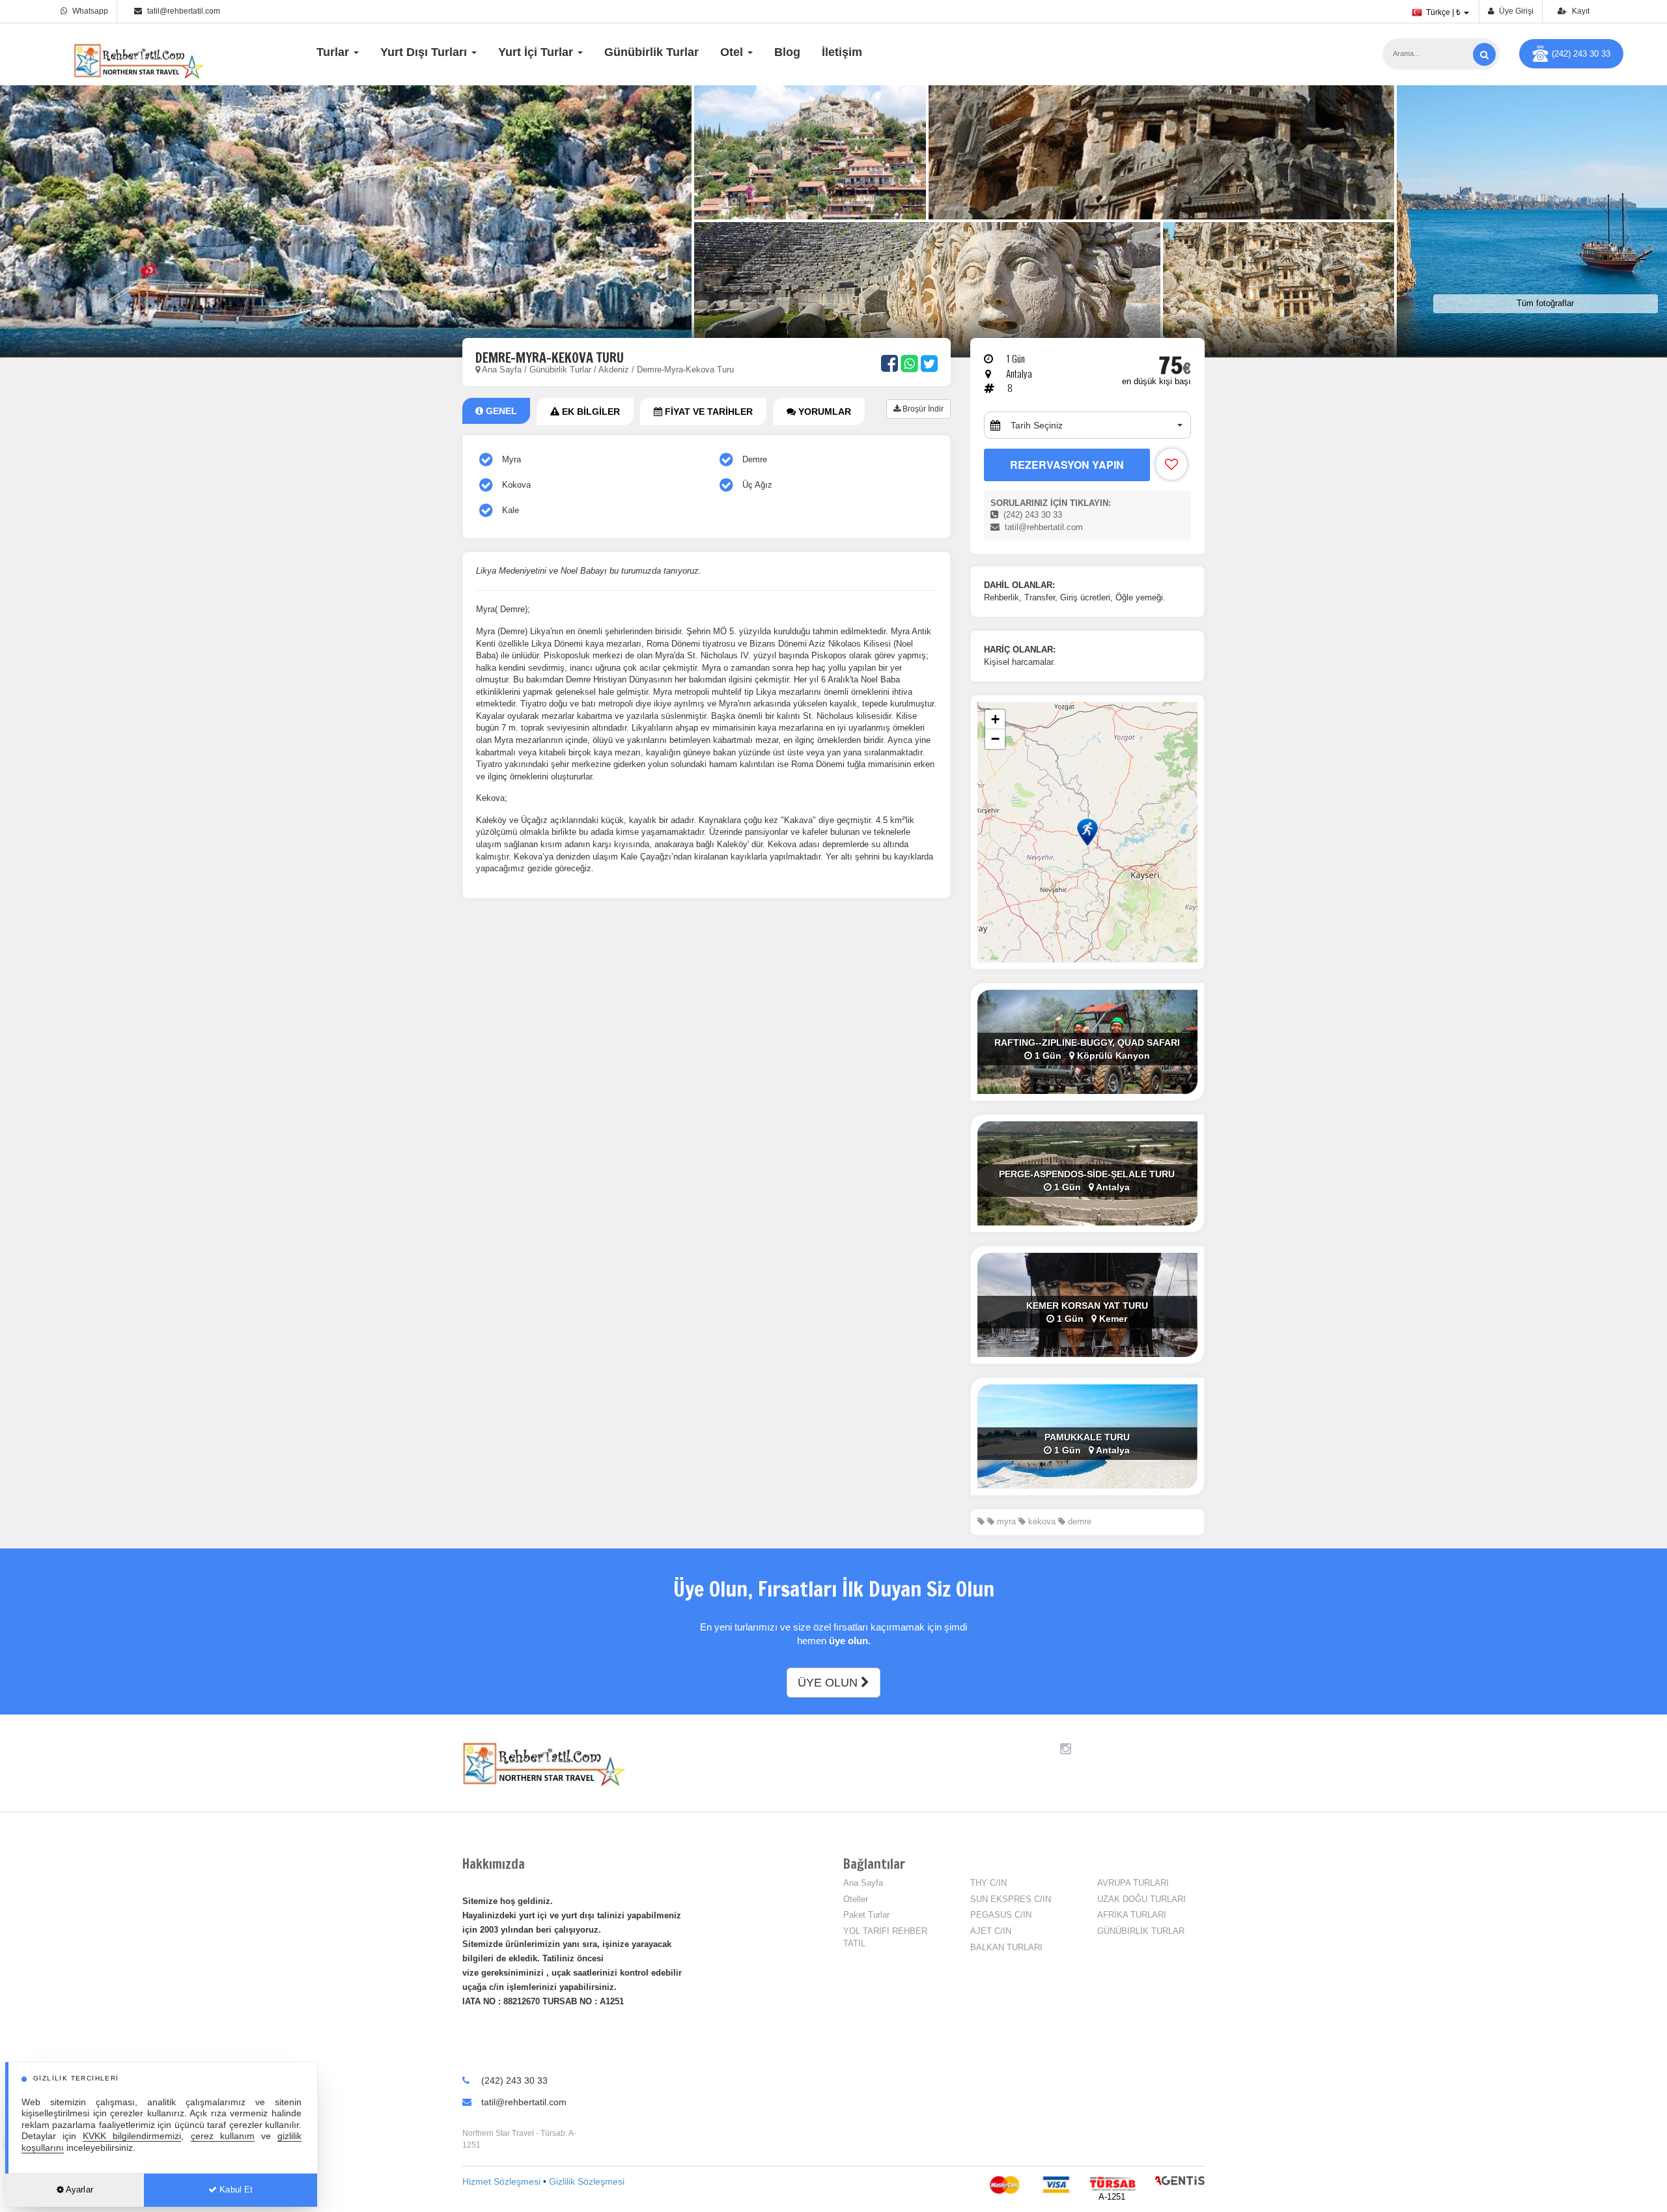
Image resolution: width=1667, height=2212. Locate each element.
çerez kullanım (223, 2136)
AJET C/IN (991, 1931)
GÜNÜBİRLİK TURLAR (1141, 1931)
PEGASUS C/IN (1001, 1915)
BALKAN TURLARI (1006, 1947)
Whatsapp (89, 11)
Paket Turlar (866, 1915)
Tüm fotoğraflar (1545, 303)
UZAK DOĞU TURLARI (1142, 1899)
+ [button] (995, 719)
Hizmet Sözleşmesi (501, 2181)
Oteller (856, 1899)
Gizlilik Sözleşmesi (587, 2181)
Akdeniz (614, 370)
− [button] (995, 739)
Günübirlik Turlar (651, 52)
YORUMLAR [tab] (823, 412)
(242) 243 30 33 (1581, 54)
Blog (787, 52)
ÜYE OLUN (829, 1683)
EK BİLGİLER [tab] (590, 412)
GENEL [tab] (500, 411)
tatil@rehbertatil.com (184, 11)
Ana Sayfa (502, 370)
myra (1005, 1521)
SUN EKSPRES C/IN (1011, 1899)
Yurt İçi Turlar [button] (537, 52)
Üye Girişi (1515, 11)
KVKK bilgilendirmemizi (132, 2136)
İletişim (842, 52)
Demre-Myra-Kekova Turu (685, 370)
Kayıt (1580, 11)
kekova (1041, 1521)
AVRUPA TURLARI (1133, 1883)
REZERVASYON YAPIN (1067, 465)
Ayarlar (78, 2190)
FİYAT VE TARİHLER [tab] (707, 412)
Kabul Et (235, 2190)
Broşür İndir (922, 409)
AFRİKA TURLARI (1132, 1915)
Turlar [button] (334, 52)
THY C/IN (988, 1883)
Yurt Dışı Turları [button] (425, 52)
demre (1078, 1521)
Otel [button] (733, 52)
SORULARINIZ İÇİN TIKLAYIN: (1051, 503)
